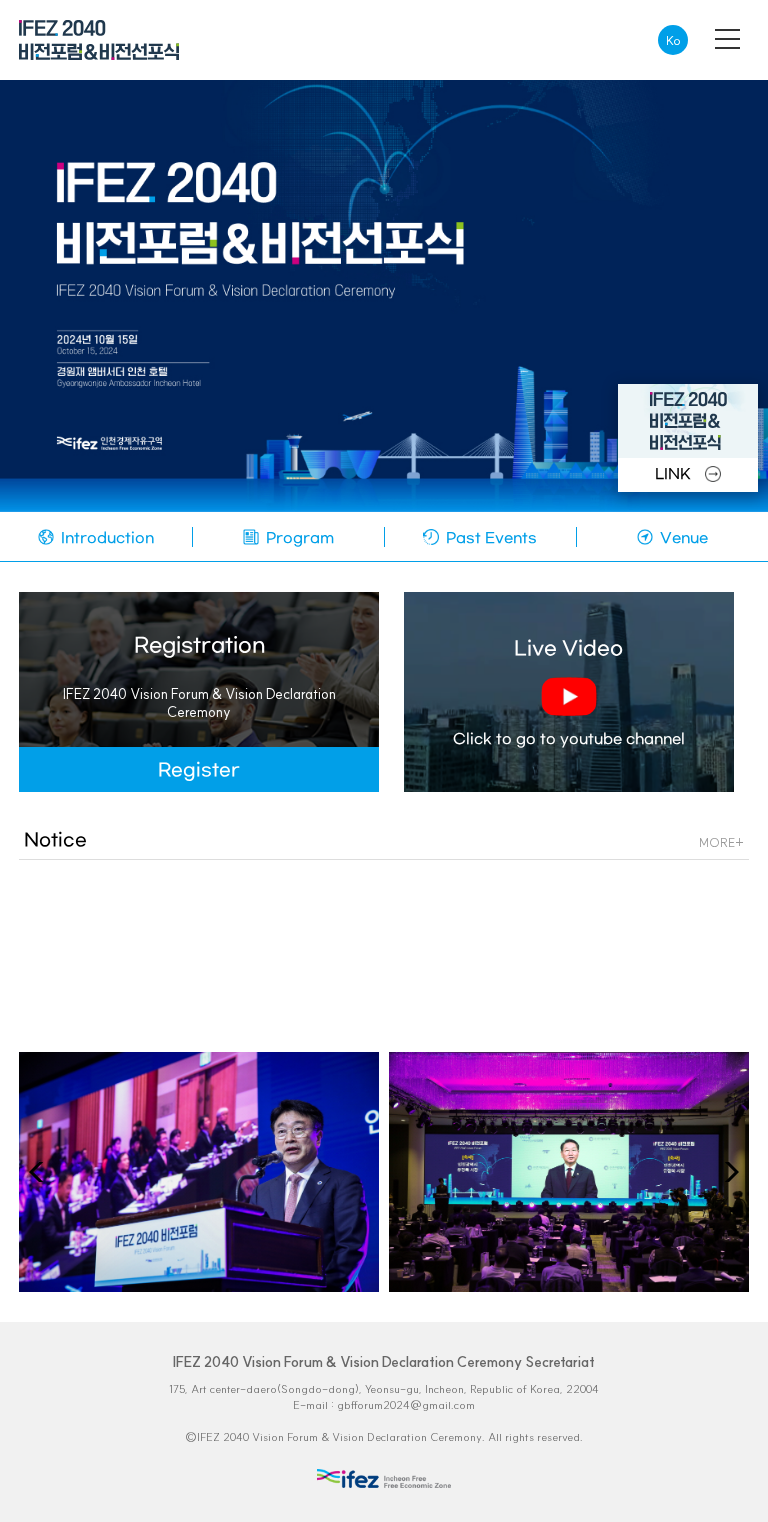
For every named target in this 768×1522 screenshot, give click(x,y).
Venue (682, 538)
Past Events (489, 538)
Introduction (105, 538)
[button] (725, 1172)
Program (298, 538)
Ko (673, 40)
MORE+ (721, 842)
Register (199, 770)
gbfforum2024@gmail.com (406, 1405)
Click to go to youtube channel (569, 693)
